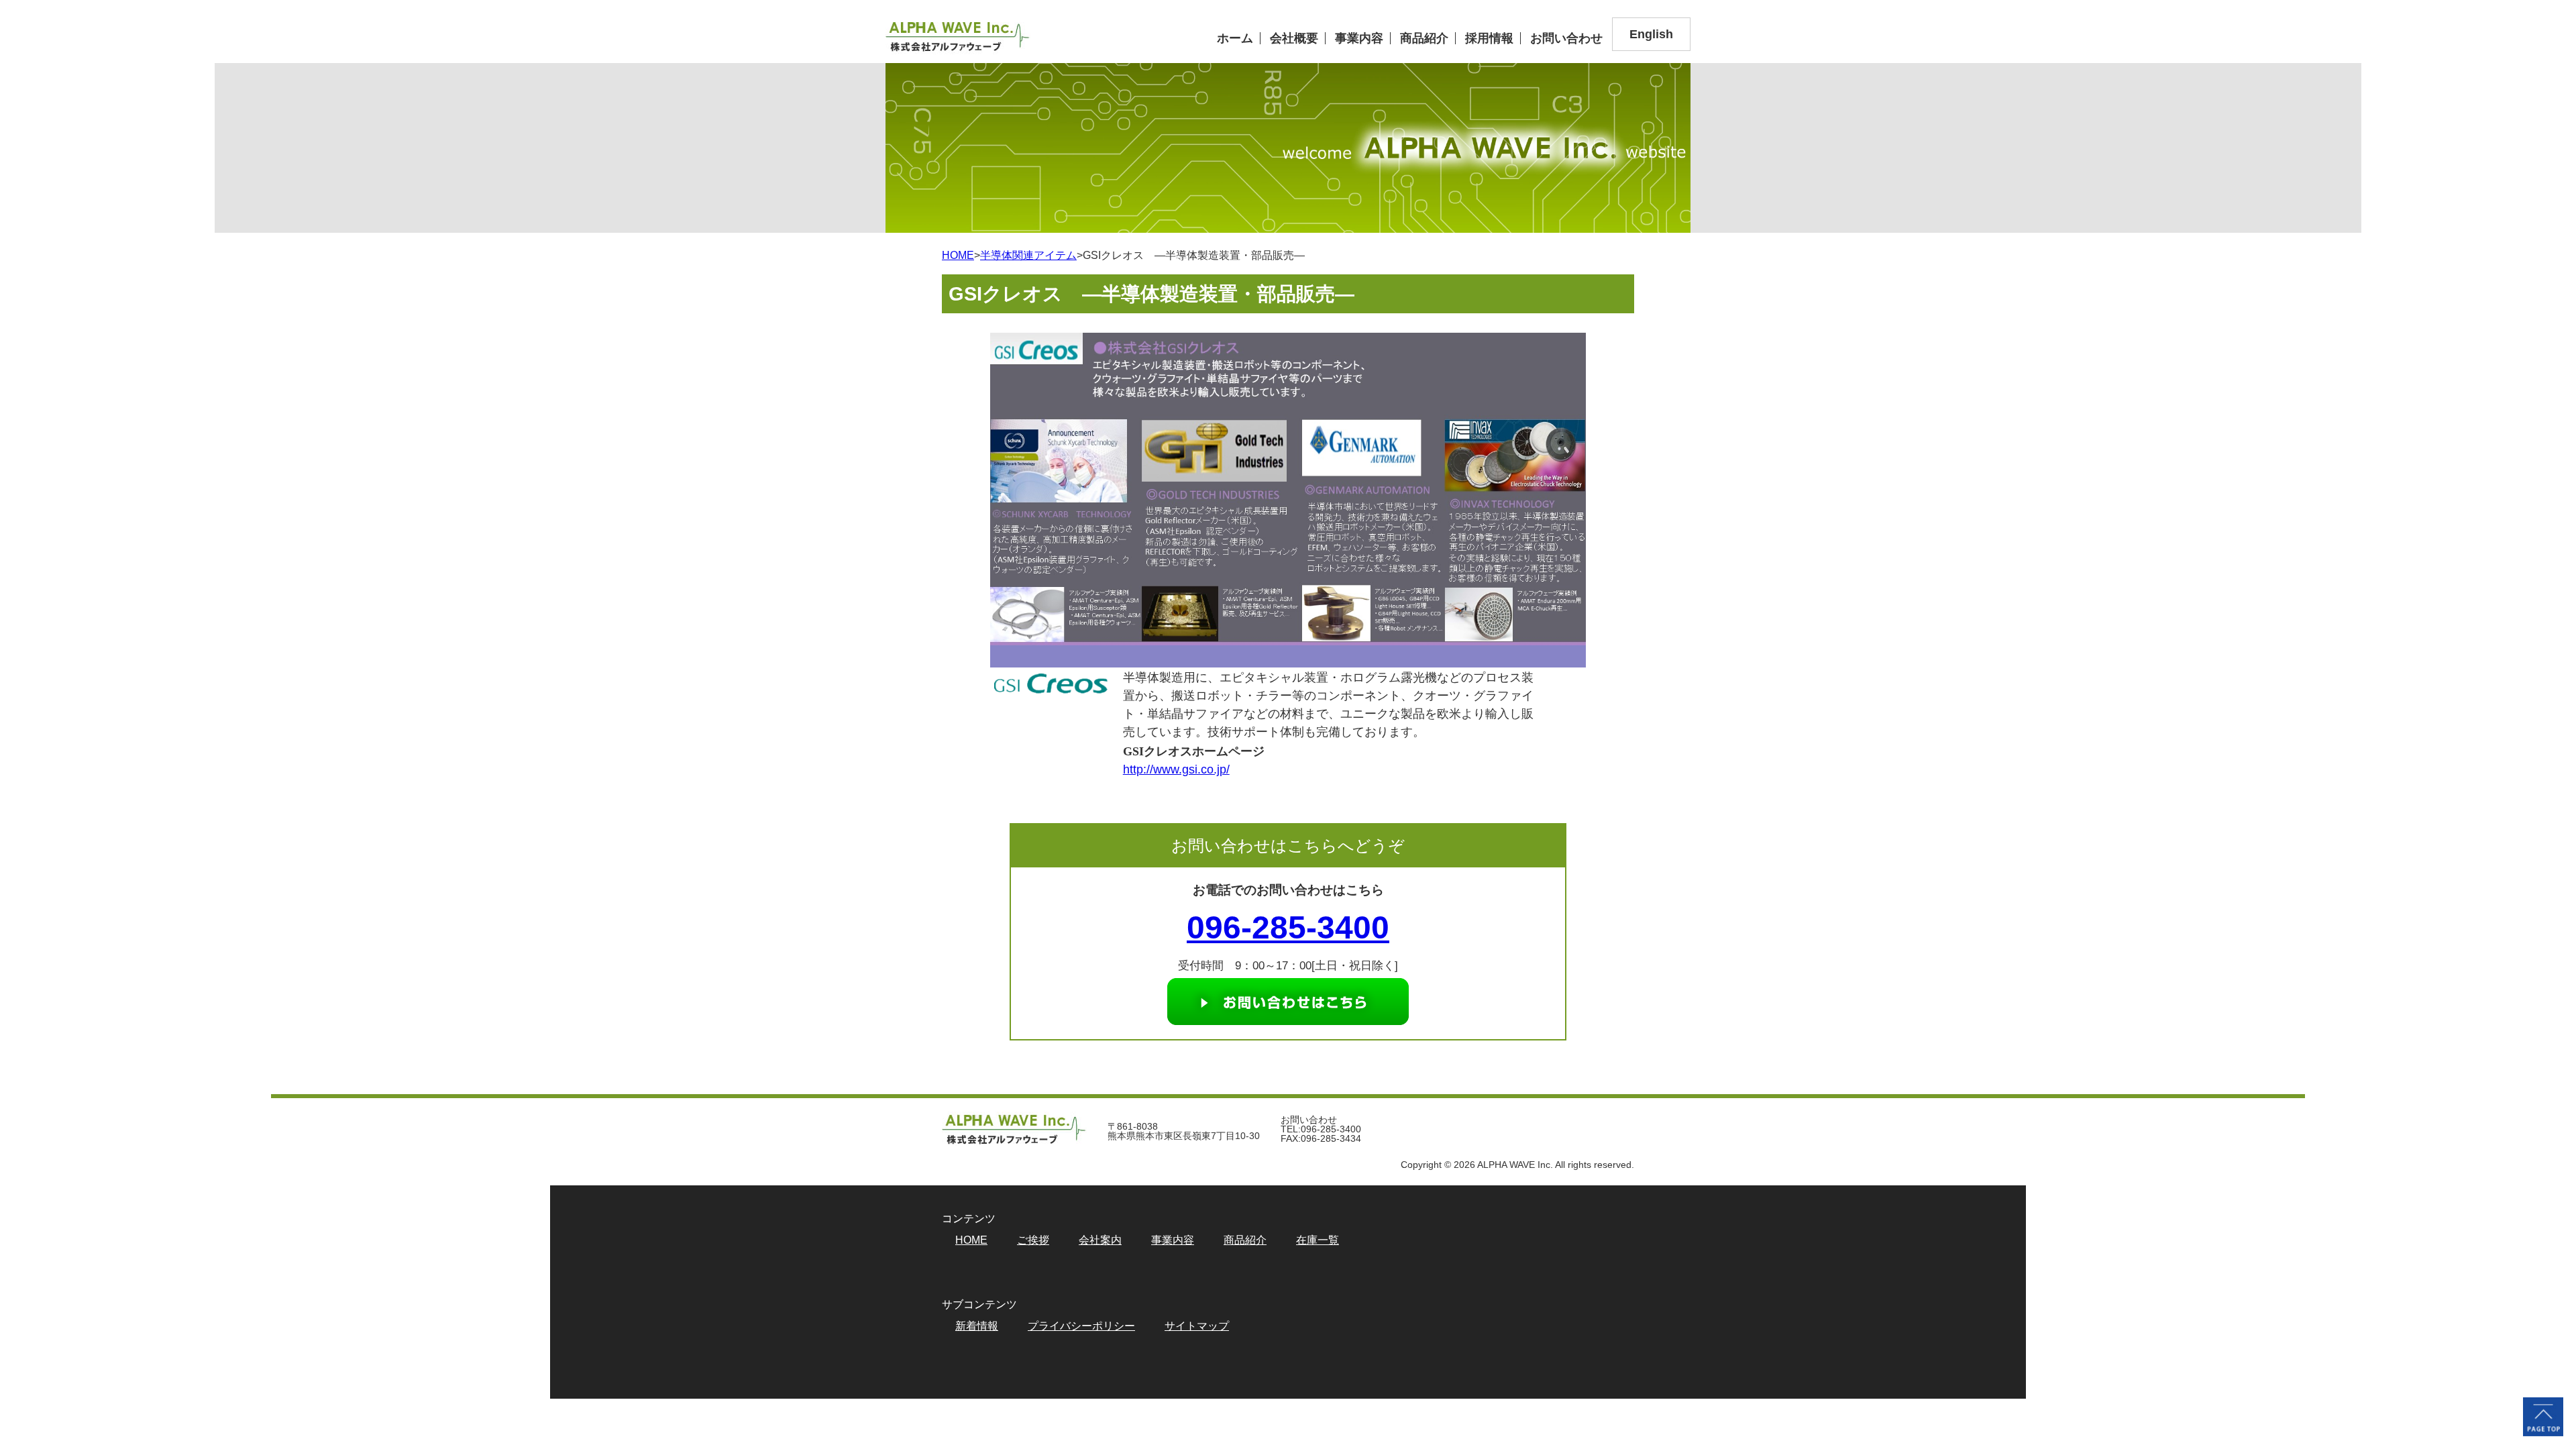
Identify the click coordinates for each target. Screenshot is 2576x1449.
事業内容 (1359, 38)
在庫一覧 (1318, 1240)
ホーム (1235, 38)
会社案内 (1100, 1240)
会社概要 (1294, 38)
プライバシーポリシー (1081, 1326)
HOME (958, 255)
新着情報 (977, 1326)
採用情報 (1489, 38)
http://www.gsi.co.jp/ (1176, 769)
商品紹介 (1424, 38)
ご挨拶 (1033, 1240)
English (1651, 34)
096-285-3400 (1288, 927)
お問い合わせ (1566, 38)
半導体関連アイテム (1028, 255)
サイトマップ (1197, 1326)
